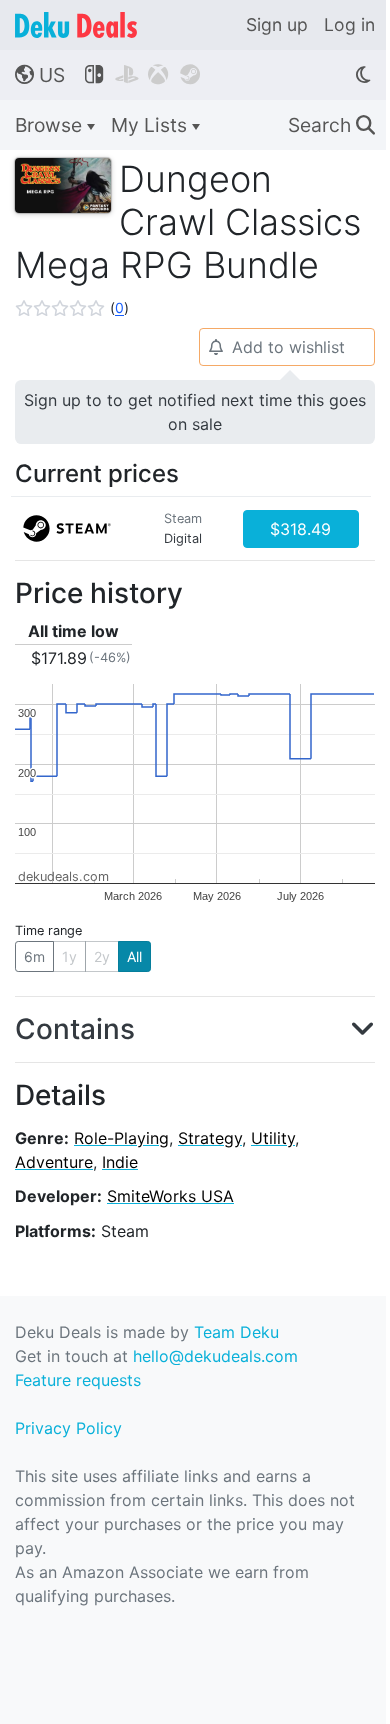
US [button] (40, 75)
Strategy (210, 1138)
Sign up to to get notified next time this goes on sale (195, 412)
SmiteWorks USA (170, 1196)
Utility (273, 1138)
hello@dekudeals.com (215, 1356)
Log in (349, 24)
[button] (72, 308)
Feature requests (78, 1380)
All (134, 956)
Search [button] (331, 125)
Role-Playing (121, 1138)
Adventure (54, 1162)
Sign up (277, 24)
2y (102, 956)
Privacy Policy (68, 1428)
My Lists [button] (151, 125)
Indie (120, 1162)
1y (69, 956)
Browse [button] (51, 125)
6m (34, 956)
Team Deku (236, 1332)
